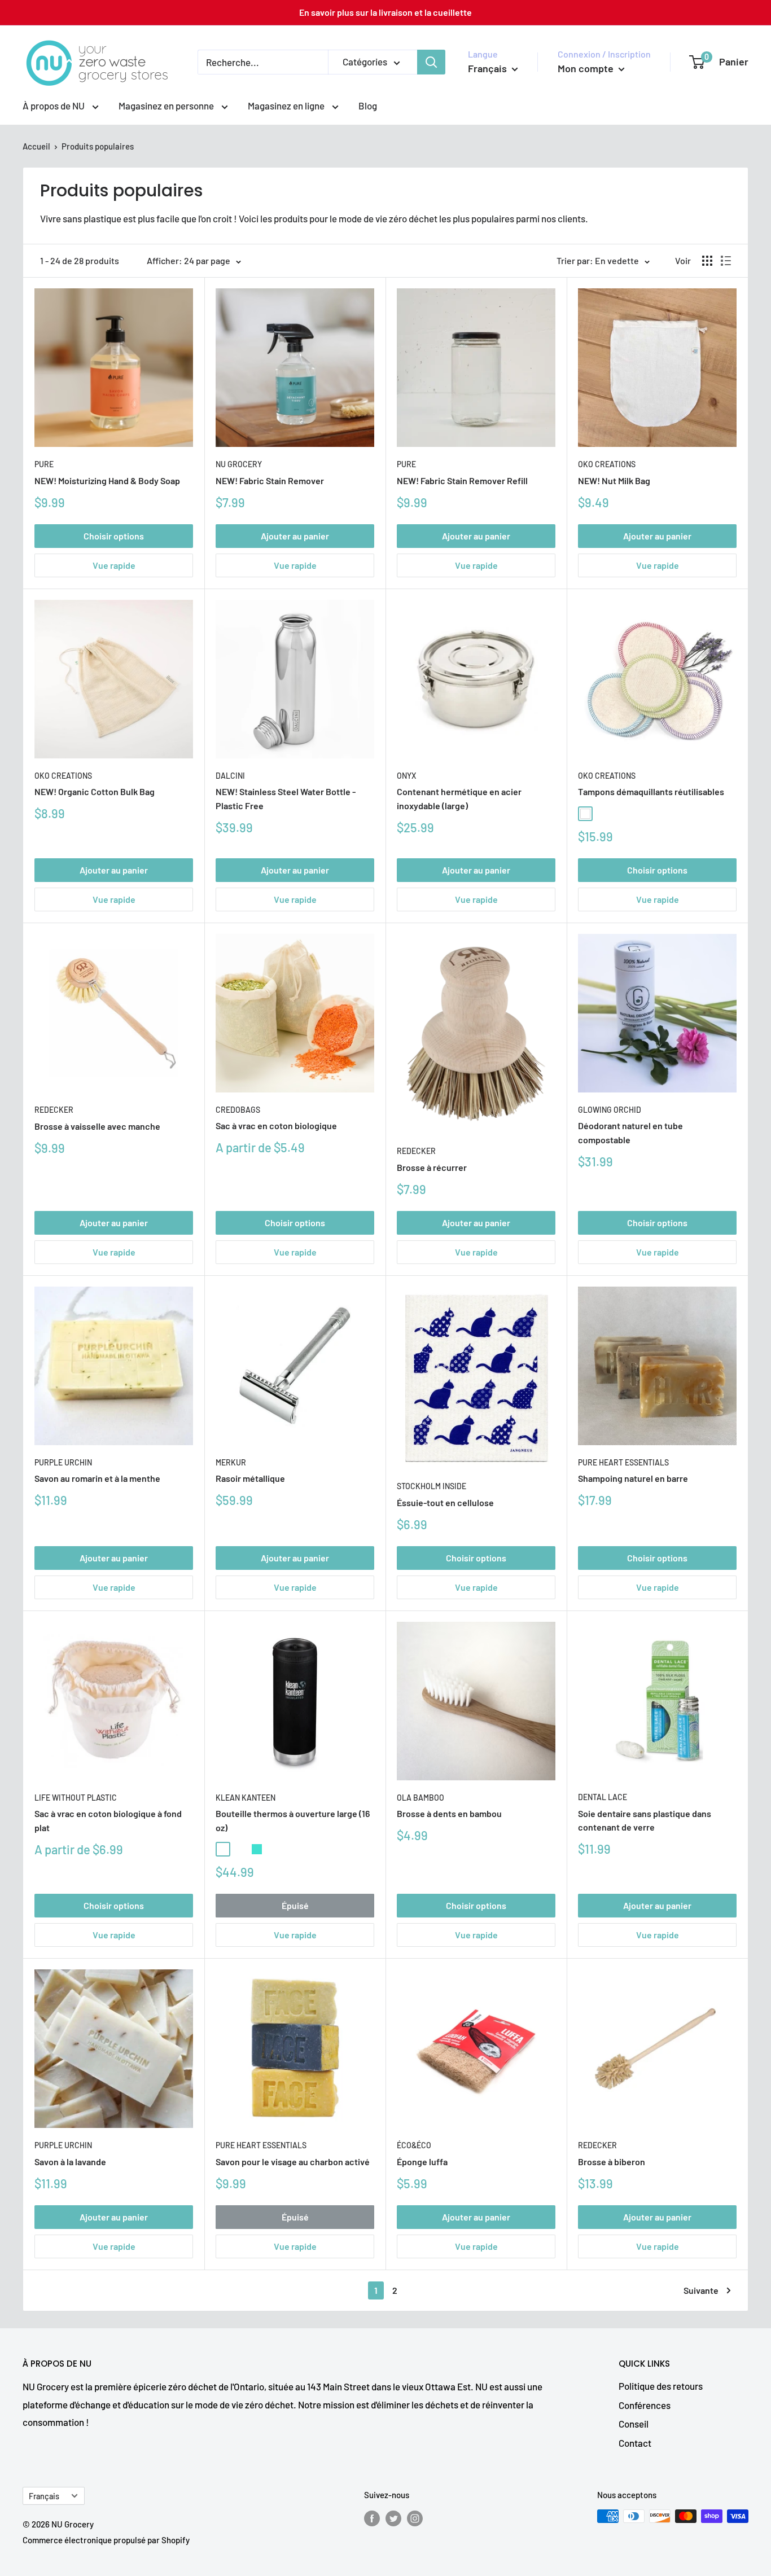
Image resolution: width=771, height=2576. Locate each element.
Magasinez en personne (167, 106)
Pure (44, 464)
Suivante (701, 2290)
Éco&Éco (414, 2145)
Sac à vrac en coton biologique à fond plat (108, 1820)
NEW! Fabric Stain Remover (270, 480)
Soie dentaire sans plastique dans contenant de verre (645, 1820)
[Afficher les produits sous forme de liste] (726, 261)
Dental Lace (603, 1797)
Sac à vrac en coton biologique (276, 1125)
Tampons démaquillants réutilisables (651, 791)
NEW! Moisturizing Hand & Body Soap (107, 480)
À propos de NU (54, 106)
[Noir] (602, 814)
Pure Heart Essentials (623, 1462)
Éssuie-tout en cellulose (445, 1502)
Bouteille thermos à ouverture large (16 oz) (293, 1820)
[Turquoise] (257, 1849)
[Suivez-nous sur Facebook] (372, 2518)
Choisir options (114, 536)
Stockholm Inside (432, 1486)
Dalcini (230, 776)
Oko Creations (607, 464)
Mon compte (587, 68)
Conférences (645, 2405)
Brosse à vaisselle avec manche (97, 1126)
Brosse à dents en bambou (449, 1813)
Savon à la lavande (70, 2162)
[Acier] (240, 1849)
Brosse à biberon (612, 2162)
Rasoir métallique (250, 1478)
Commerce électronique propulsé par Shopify (106, 2540)
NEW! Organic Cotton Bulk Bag (95, 791)
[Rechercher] (431, 62)
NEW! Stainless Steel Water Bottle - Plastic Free (286, 798)
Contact (635, 2443)
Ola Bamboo (420, 1798)
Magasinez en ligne (287, 106)
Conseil (634, 2424)
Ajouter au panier (295, 536)
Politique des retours (661, 2386)
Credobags (238, 1110)
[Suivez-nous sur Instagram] (415, 2518)
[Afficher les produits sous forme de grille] (707, 261)
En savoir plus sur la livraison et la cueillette (385, 12)
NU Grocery (239, 464)
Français (44, 2496)
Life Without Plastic (76, 1798)
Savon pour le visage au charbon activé (293, 2162)
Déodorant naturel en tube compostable (630, 1133)
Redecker (54, 1110)
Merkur (231, 1462)
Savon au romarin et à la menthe (97, 1478)
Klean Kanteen (246, 1798)
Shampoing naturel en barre (633, 1478)
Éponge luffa (422, 2162)
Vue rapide (114, 565)
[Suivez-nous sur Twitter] (393, 2518)
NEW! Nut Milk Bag (614, 480)
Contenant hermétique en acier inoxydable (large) (459, 798)
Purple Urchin (63, 1462)
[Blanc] (585, 814)
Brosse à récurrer (432, 1167)
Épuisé (295, 1905)
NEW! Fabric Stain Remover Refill (462, 480)
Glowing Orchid (610, 1110)
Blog (368, 106)
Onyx (406, 776)
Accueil (36, 146)
